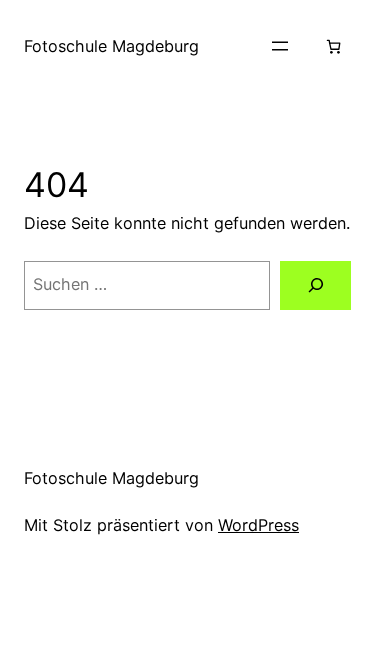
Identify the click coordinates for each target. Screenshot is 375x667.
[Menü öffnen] (280, 46)
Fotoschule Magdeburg (111, 46)
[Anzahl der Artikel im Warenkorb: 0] (333, 46)
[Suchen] (315, 286)
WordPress (258, 525)
